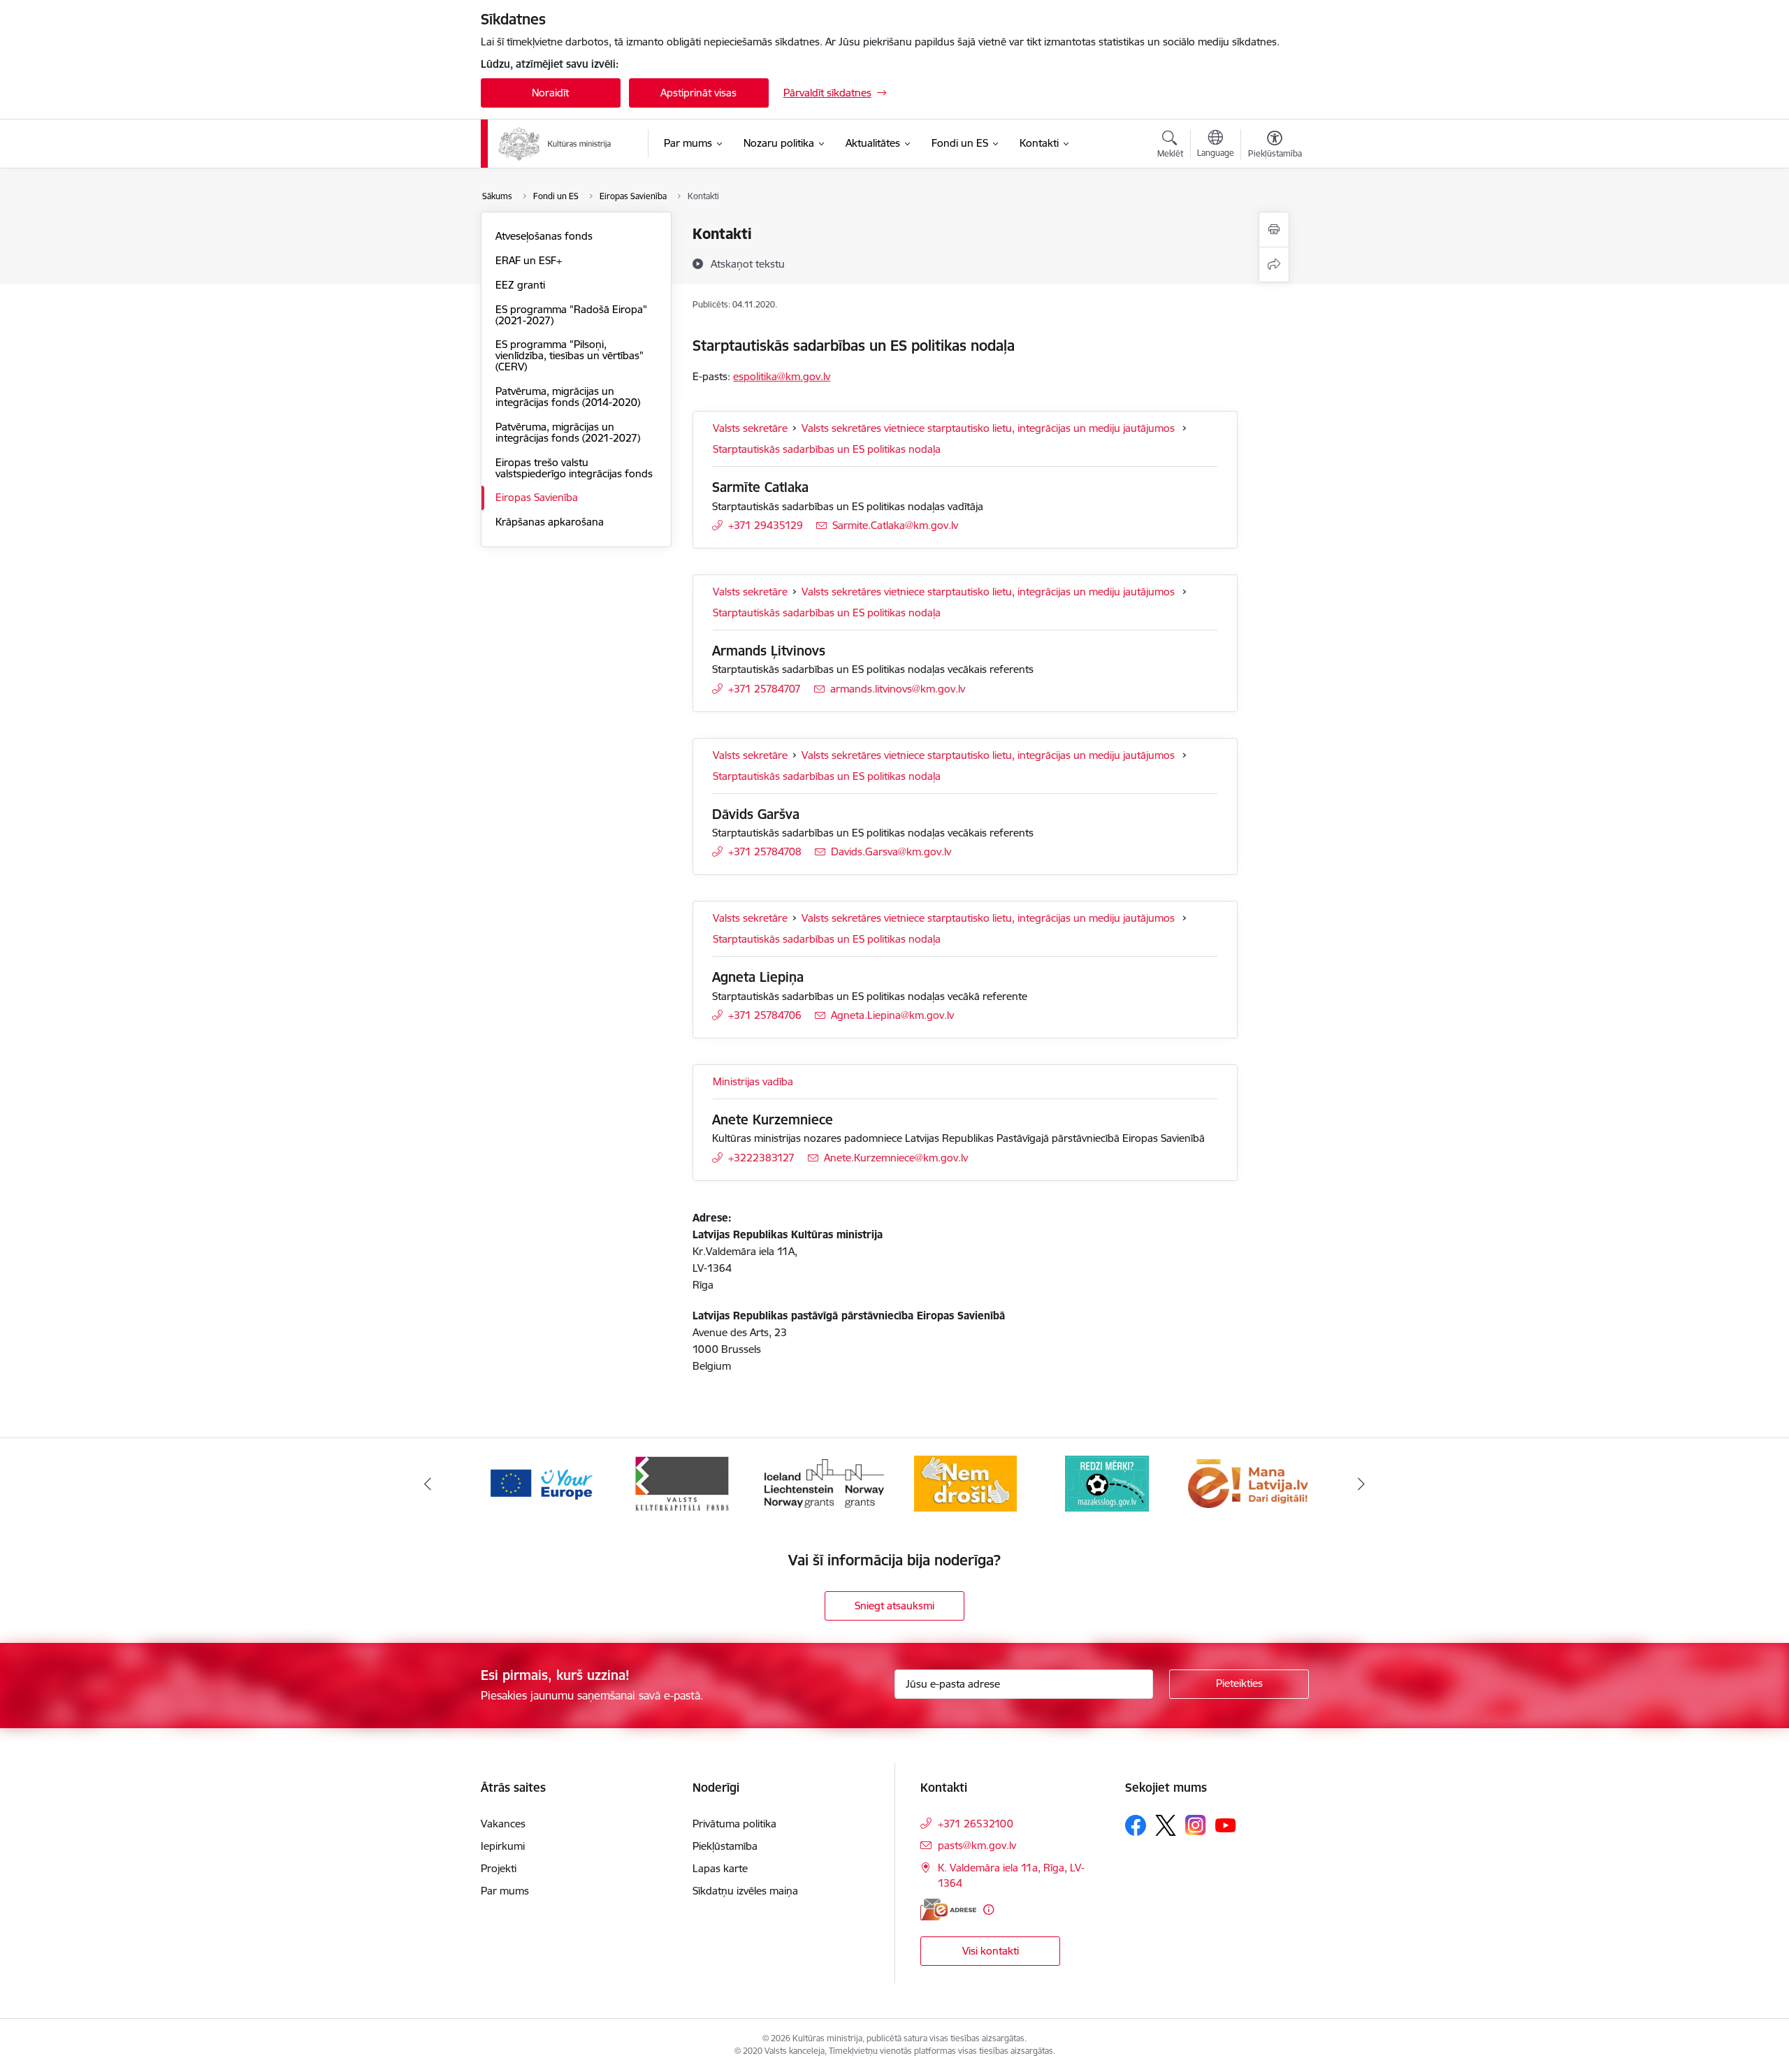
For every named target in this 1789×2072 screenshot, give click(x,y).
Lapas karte (720, 1868)
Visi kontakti (991, 1951)
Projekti (499, 1868)
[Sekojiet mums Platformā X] (1166, 1825)
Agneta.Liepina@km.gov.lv (892, 1015)
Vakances (503, 1824)
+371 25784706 (765, 1015)
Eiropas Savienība (537, 497)
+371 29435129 (766, 525)
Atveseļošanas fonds (544, 236)
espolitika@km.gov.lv (782, 376)
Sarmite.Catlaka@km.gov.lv (895, 525)
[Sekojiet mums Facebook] (1136, 1825)
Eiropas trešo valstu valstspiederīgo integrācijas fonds (574, 468)
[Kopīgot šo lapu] (1274, 265)
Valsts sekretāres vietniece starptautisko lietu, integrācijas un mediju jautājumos (990, 428)
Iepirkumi (503, 1846)
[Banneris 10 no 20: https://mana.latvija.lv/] (1248, 1483)
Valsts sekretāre (750, 428)
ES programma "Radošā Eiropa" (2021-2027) (571, 315)
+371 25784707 (765, 689)
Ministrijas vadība (753, 1081)
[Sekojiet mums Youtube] (1226, 1825)
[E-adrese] (948, 1910)
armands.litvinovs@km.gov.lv (898, 689)
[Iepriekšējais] (428, 1484)
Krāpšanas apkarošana (550, 522)
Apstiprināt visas (698, 93)
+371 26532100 (976, 1824)
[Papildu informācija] (988, 1910)
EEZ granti (520, 285)
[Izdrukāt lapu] (1274, 230)
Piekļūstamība (725, 1846)
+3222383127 (761, 1158)
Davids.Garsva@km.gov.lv (891, 852)
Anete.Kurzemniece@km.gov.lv (896, 1158)
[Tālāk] (1362, 1484)
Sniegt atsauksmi (894, 1606)
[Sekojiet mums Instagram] (1196, 1825)
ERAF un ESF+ (529, 260)
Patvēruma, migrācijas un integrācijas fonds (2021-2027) (568, 432)
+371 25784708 (765, 852)
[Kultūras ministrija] (555, 144)
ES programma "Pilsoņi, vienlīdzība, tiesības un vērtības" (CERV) (570, 355)
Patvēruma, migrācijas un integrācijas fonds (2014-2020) (568, 397)
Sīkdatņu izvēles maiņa (745, 1891)
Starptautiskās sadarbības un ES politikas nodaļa (827, 449)
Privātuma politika (734, 1824)
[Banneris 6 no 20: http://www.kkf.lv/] (682, 1483)
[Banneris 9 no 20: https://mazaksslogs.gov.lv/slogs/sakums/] (1107, 1483)
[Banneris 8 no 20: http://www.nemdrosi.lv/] (965, 1483)
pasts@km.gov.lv (977, 1845)
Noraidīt (550, 93)
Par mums (505, 1891)
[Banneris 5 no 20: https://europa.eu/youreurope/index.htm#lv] (541, 1483)
